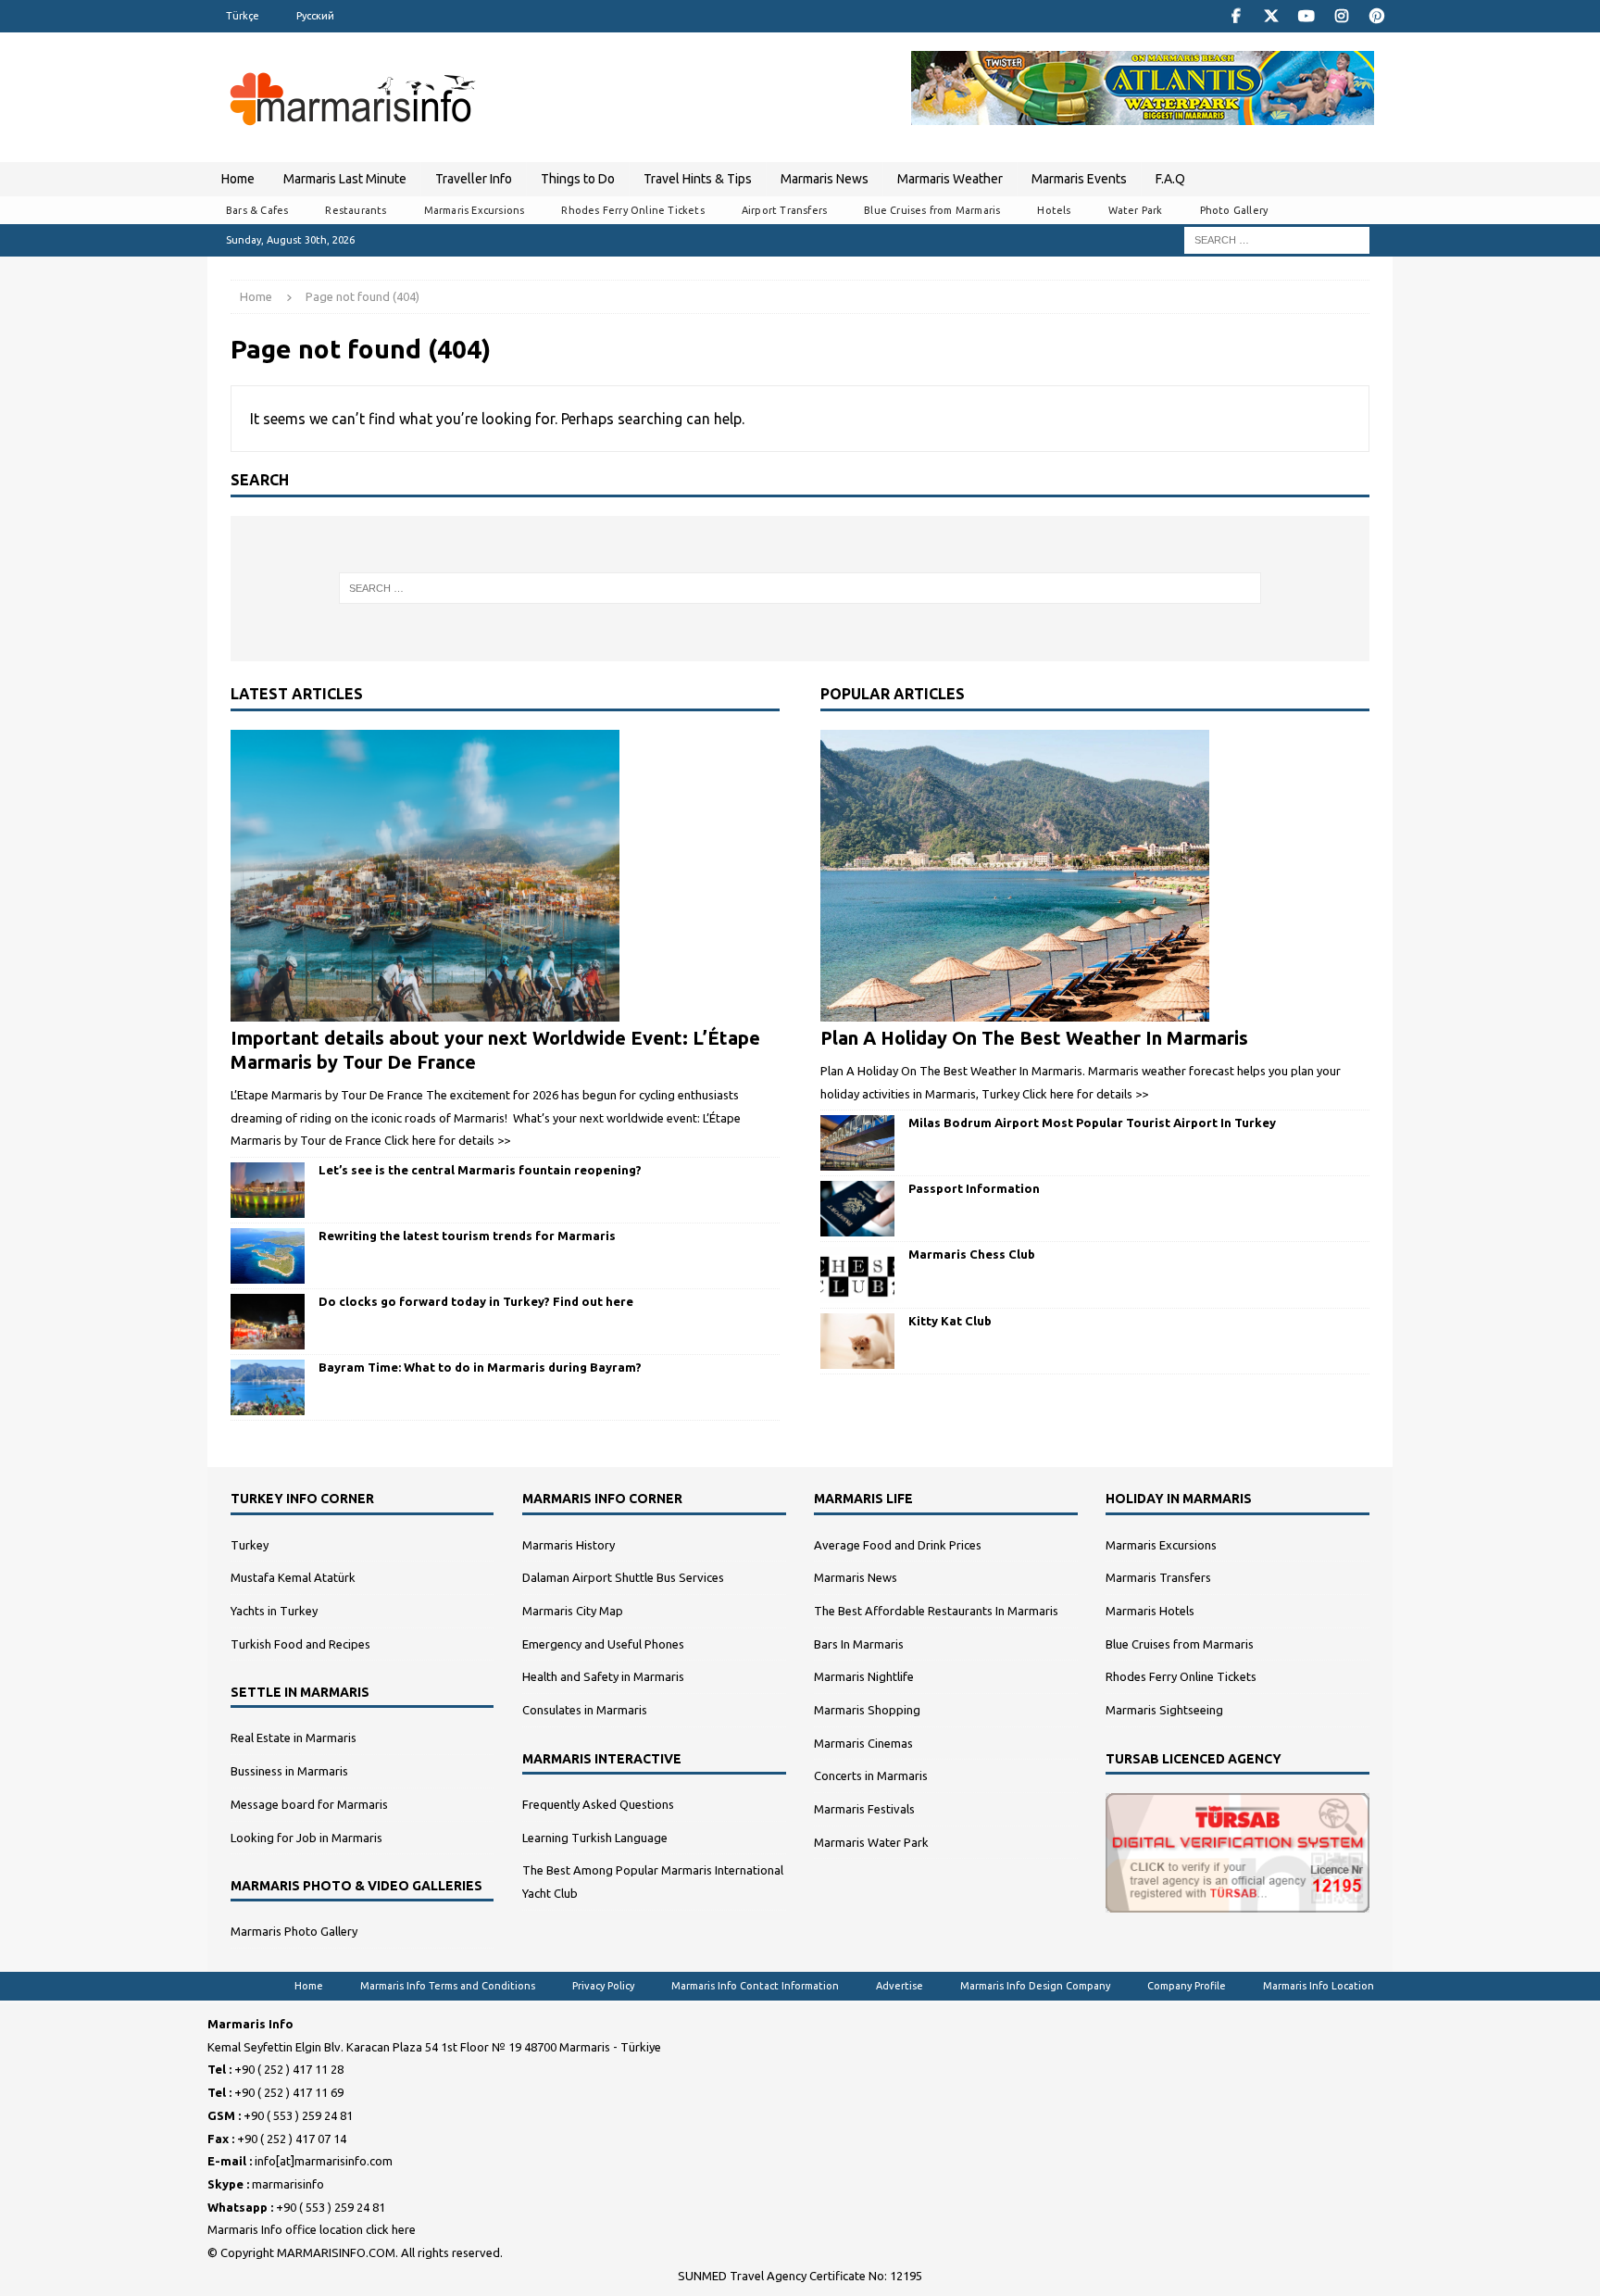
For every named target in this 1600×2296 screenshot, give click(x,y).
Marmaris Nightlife (864, 1676)
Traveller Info (474, 179)
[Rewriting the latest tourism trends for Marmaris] (268, 1256)
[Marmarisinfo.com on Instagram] (1341, 16)
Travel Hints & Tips (698, 179)
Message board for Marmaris (309, 1804)
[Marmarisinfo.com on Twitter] (1271, 16)
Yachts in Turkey (274, 1611)
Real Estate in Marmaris (294, 1738)
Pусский (315, 16)
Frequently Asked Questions (598, 1804)
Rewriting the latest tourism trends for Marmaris (467, 1236)
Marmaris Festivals (864, 1809)
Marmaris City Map (573, 1611)
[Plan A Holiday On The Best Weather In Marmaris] (1095, 876)
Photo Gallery (1234, 210)
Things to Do (578, 179)
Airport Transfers (784, 210)
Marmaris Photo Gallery (294, 1931)
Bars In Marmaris (859, 1644)
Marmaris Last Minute (345, 179)
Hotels (1054, 210)
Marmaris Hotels (1150, 1611)
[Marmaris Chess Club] (857, 1274)
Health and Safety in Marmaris (603, 1676)
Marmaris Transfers (1158, 1577)
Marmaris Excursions (475, 210)
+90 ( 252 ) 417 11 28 (289, 2069)
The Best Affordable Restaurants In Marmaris (936, 1611)
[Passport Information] (857, 1209)
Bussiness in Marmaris (289, 1771)
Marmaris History (569, 1545)
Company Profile (1187, 1986)
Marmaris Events (1079, 179)
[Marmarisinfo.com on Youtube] (1306, 16)
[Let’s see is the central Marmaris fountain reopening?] (268, 1190)
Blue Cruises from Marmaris (932, 210)
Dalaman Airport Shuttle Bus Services (623, 1577)
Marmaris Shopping (867, 1710)
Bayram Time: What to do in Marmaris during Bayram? (480, 1367)
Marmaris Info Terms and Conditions (448, 1986)
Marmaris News (825, 179)
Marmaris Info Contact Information (755, 1986)
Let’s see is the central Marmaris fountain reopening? (480, 1170)
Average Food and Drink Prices (898, 1545)
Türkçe (243, 16)
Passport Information (974, 1188)
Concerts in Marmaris (871, 1775)
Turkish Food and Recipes (300, 1644)
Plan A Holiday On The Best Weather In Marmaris (1034, 1038)
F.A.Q (1170, 179)
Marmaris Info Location (1319, 1986)
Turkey (250, 1545)
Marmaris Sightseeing (1164, 1710)
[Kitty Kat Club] (857, 1341)
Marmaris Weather (950, 179)
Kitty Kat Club (950, 1321)
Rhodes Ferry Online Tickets (632, 210)
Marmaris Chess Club (972, 1254)
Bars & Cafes (257, 210)
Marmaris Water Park (871, 1842)
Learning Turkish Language (595, 1838)
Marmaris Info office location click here (312, 2229)
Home (238, 179)
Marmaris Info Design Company (1035, 1986)
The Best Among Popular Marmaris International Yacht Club (653, 1882)
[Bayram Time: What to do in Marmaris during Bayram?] (268, 1387)
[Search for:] (1277, 239)
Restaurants (356, 210)
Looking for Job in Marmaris (306, 1838)
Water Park (1136, 210)
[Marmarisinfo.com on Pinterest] (1376, 16)
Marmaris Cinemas (863, 1743)
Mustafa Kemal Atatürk (293, 1577)
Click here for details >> (447, 1140)
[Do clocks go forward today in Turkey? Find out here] (268, 1322)
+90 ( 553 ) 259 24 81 (298, 2115)
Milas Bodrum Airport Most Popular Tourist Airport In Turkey (1092, 1123)
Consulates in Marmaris (585, 1710)
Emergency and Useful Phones (603, 1644)
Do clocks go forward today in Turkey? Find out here (476, 1301)
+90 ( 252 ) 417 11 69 (289, 2092)
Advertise (900, 1986)
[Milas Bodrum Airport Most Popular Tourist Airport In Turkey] (857, 1143)
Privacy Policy (603, 1986)
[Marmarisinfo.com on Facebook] (1236, 16)
